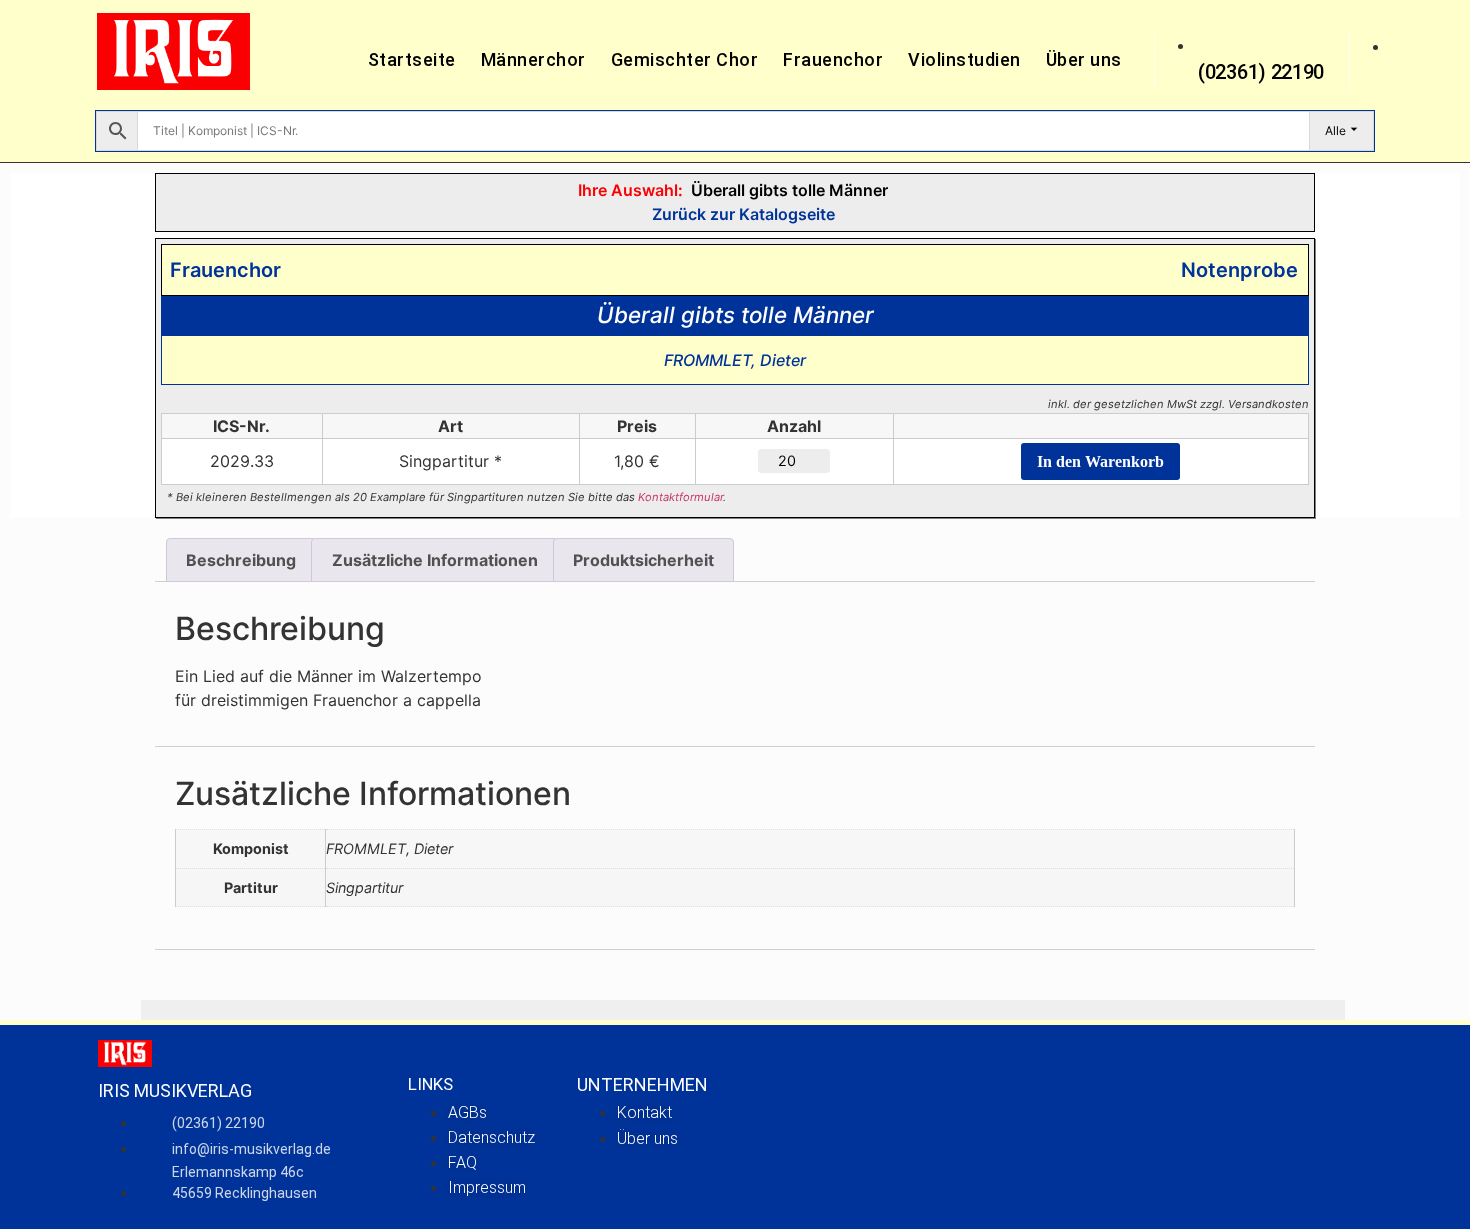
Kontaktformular (680, 497)
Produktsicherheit (643, 560)
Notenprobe (1234, 270)
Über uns (1084, 59)
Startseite (412, 59)
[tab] (241, 560)
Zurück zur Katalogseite (741, 214)
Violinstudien (964, 59)
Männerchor (533, 59)
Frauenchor (833, 59)
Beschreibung (241, 560)
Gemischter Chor (685, 59)
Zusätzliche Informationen (435, 560)
